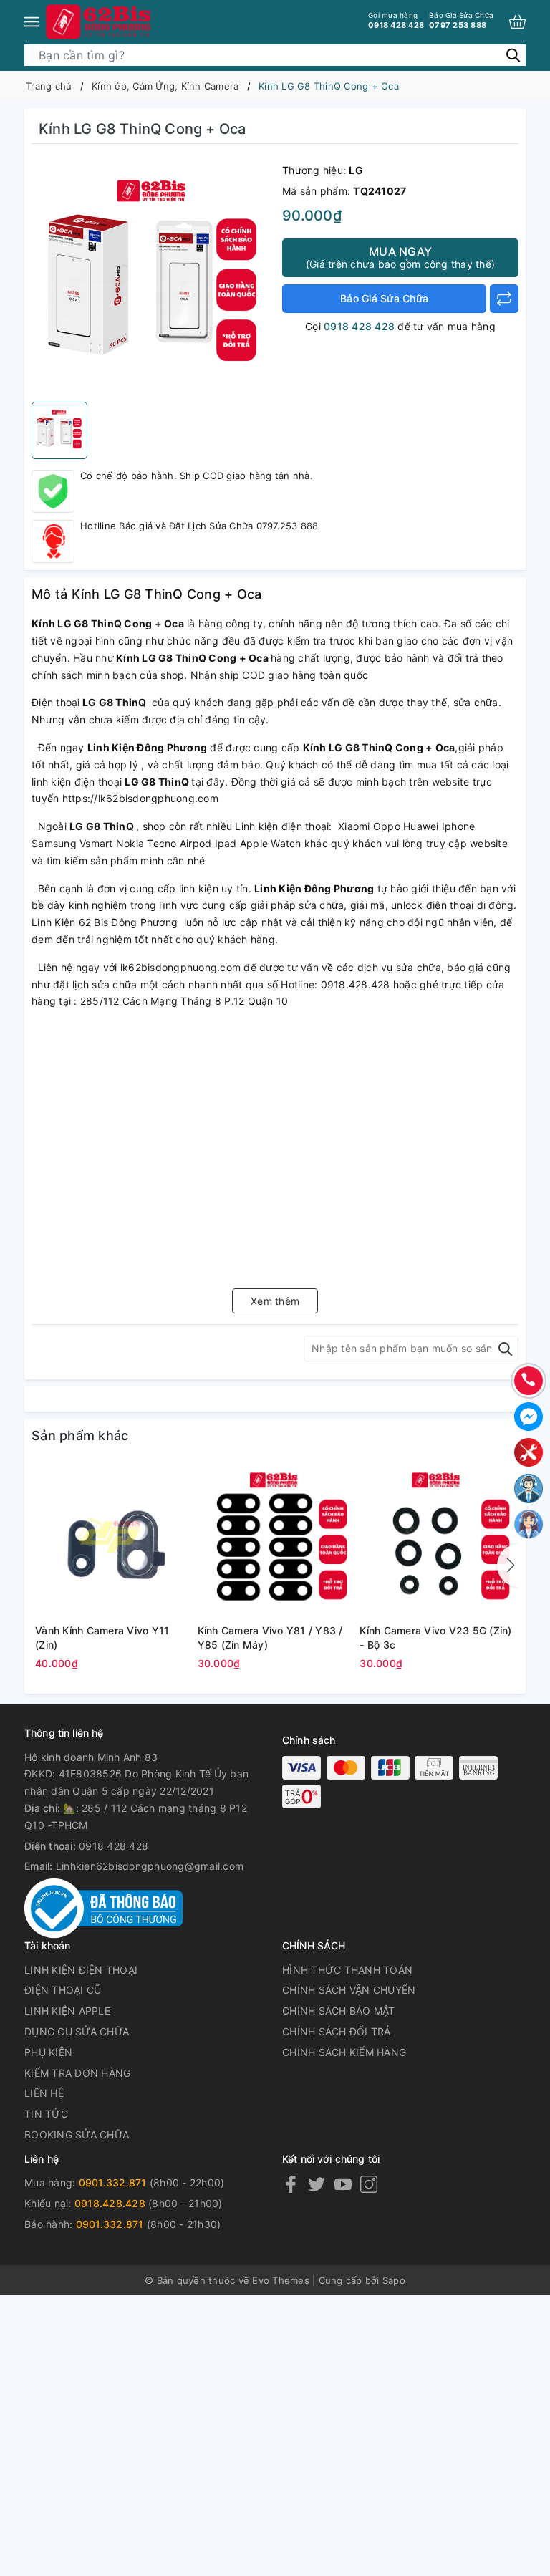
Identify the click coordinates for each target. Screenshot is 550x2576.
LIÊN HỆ (44, 2093)
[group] (153, 276)
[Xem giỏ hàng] (517, 22)
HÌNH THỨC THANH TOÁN (347, 1970)
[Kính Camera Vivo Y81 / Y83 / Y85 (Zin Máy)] (275, 1540)
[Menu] (32, 21)
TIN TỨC (46, 2114)
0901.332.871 (113, 2182)
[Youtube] (343, 2183)
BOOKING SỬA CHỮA (77, 2134)
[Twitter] (317, 2183)
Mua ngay (400, 257)
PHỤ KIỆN (48, 2052)
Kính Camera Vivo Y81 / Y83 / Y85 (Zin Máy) (270, 1637)
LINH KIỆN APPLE (67, 2011)
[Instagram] (369, 2183)
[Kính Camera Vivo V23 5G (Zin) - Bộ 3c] (437, 1540)
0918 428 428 (396, 20)
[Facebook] (291, 2183)
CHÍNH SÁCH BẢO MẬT (339, 2011)
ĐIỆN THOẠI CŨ (63, 1990)
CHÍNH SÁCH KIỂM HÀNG (344, 2052)
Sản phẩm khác (80, 1436)
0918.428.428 (110, 2203)
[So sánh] (504, 299)
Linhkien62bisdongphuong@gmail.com (150, 1866)
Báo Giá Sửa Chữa (384, 298)
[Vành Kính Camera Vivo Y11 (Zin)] (113, 1540)
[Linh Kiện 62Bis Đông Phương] (100, 21)
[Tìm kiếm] (513, 55)
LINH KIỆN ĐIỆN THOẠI (81, 1970)
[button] (508, 1566)
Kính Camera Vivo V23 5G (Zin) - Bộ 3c (435, 1637)
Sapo (394, 2280)
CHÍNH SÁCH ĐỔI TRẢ (337, 2031)
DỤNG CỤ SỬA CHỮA (77, 2031)
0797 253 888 (461, 20)
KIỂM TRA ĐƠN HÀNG (77, 2073)
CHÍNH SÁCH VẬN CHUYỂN (349, 1990)
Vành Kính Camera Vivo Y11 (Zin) (102, 1637)
